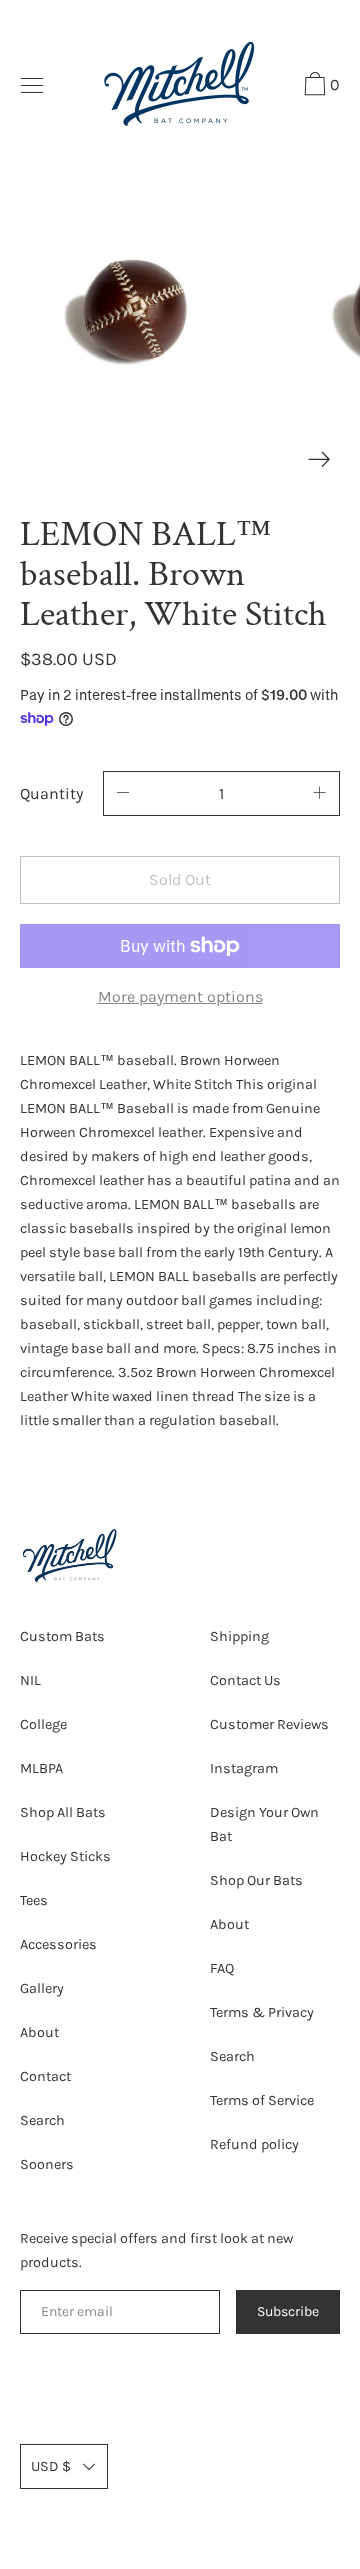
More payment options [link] (180, 996)
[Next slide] (319, 459)
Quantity (51, 793)
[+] (320, 793)
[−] (123, 793)
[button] (319, 87)
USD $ (51, 2466)
